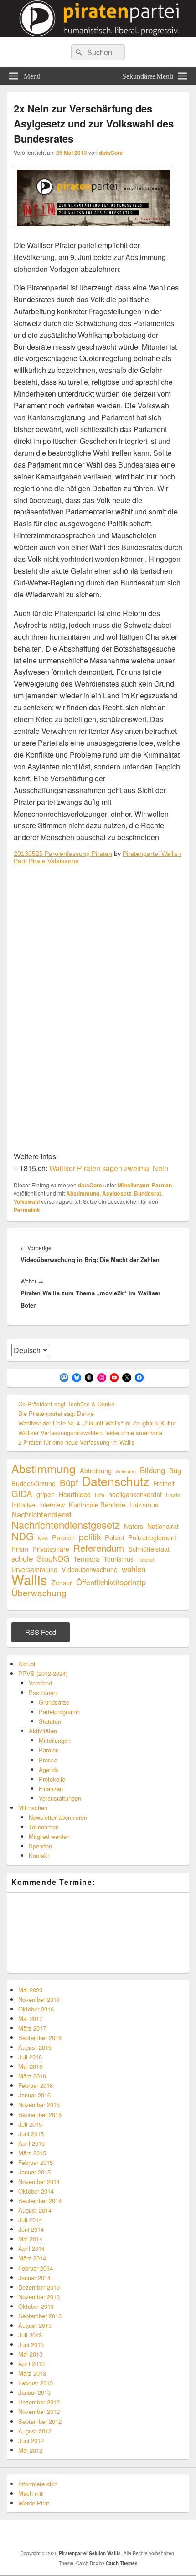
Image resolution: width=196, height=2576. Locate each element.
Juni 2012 (31, 2441)
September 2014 (40, 2201)
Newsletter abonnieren (58, 1817)
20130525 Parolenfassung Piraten (63, 854)
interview (52, 1504)
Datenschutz (116, 1481)
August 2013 (35, 2325)
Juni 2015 (31, 2134)
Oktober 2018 (36, 2009)
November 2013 (39, 2297)
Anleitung (126, 1471)
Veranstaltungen (60, 1798)
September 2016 (40, 2038)
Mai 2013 (30, 2354)
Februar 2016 (36, 2085)
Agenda (49, 1769)
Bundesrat (148, 1193)
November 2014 (39, 2181)
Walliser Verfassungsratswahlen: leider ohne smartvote (90, 1433)
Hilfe (100, 1495)
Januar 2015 (34, 2172)
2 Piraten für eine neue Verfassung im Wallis (77, 1442)
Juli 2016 (30, 2057)
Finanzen (51, 1789)
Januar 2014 (34, 2278)
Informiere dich (38, 2484)
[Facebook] (50, 2535)
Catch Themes (122, 2563)
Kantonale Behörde (97, 1504)
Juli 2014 (30, 2220)
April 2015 (31, 2143)
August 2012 (35, 2431)
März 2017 (32, 2028)
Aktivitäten (43, 1731)
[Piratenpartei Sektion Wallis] (98, 34)
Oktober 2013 (36, 2306)
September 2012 (40, 2421)
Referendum (99, 1548)
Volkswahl (27, 1201)
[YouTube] (110, 2535)
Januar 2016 (34, 2095)
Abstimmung (83, 1193)
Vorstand (40, 1683)
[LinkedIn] (90, 2535)
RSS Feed (41, 1632)
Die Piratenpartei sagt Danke (56, 1413)
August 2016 (35, 2047)
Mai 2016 (30, 2066)
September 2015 (40, 2115)
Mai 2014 (30, 2239)
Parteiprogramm (60, 1712)
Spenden (40, 1846)
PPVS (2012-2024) (43, 1673)
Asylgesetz (117, 1193)
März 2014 (32, 2258)
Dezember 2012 (39, 2402)
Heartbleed (75, 1494)
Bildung (152, 1470)
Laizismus (144, 1504)
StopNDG (53, 1559)
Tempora (86, 1559)
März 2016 (32, 2076)
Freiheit (164, 1483)
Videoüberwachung (90, 1569)
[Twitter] (70, 2535)
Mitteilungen (133, 1185)
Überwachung (39, 1592)
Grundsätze (54, 1702)
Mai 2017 (30, 2019)
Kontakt (39, 1856)
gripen (46, 1494)
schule (22, 1559)
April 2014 (31, 2248)
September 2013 (40, 2316)
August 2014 (35, 2210)
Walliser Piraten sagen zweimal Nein (109, 1168)
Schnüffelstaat (149, 1549)
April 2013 (31, 2364)
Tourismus (119, 1559)
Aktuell (27, 1664)
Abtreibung (96, 1470)
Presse (48, 1760)
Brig (175, 1470)
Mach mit (31, 2493)
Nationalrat (163, 1526)
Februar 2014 (36, 2268)
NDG (23, 1536)
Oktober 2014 (36, 2191)
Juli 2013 (30, 2335)
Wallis (29, 1580)
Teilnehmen (44, 1827)
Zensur (62, 1582)
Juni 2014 (31, 2229)
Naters (134, 1526)
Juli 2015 (30, 2124)
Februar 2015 (36, 2162)
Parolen (162, 1185)
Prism (20, 1549)
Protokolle (52, 1779)
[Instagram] (150, 2535)
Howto (173, 1495)
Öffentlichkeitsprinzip (111, 1582)
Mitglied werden (49, 1836)
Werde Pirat (34, 2503)
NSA (43, 1538)
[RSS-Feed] (130, 2535)
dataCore (111, 153)
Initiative (23, 1504)
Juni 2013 (31, 2344)
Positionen (43, 1693)
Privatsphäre (51, 1549)
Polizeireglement (152, 1537)
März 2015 (32, 2153)
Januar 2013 (34, 2392)
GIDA (22, 1493)
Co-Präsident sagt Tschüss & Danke (66, 1404)
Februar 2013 (36, 2383)
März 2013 (32, 2373)
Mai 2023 (30, 1990)
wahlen (134, 1569)
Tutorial (146, 1560)
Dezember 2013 (39, 2287)
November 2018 (39, 1999)
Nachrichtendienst (41, 1515)
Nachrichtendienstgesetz (66, 1525)
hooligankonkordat (135, 1494)
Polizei (114, 1537)
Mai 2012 (30, 2450)
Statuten (50, 1721)
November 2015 (39, 2105)
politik (90, 1536)
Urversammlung (34, 1569)
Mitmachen (33, 1808)
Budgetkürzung (34, 1483)
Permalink (27, 1210)
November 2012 (39, 2411)
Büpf (69, 1482)
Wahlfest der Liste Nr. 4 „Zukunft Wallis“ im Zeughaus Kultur (97, 1423)
